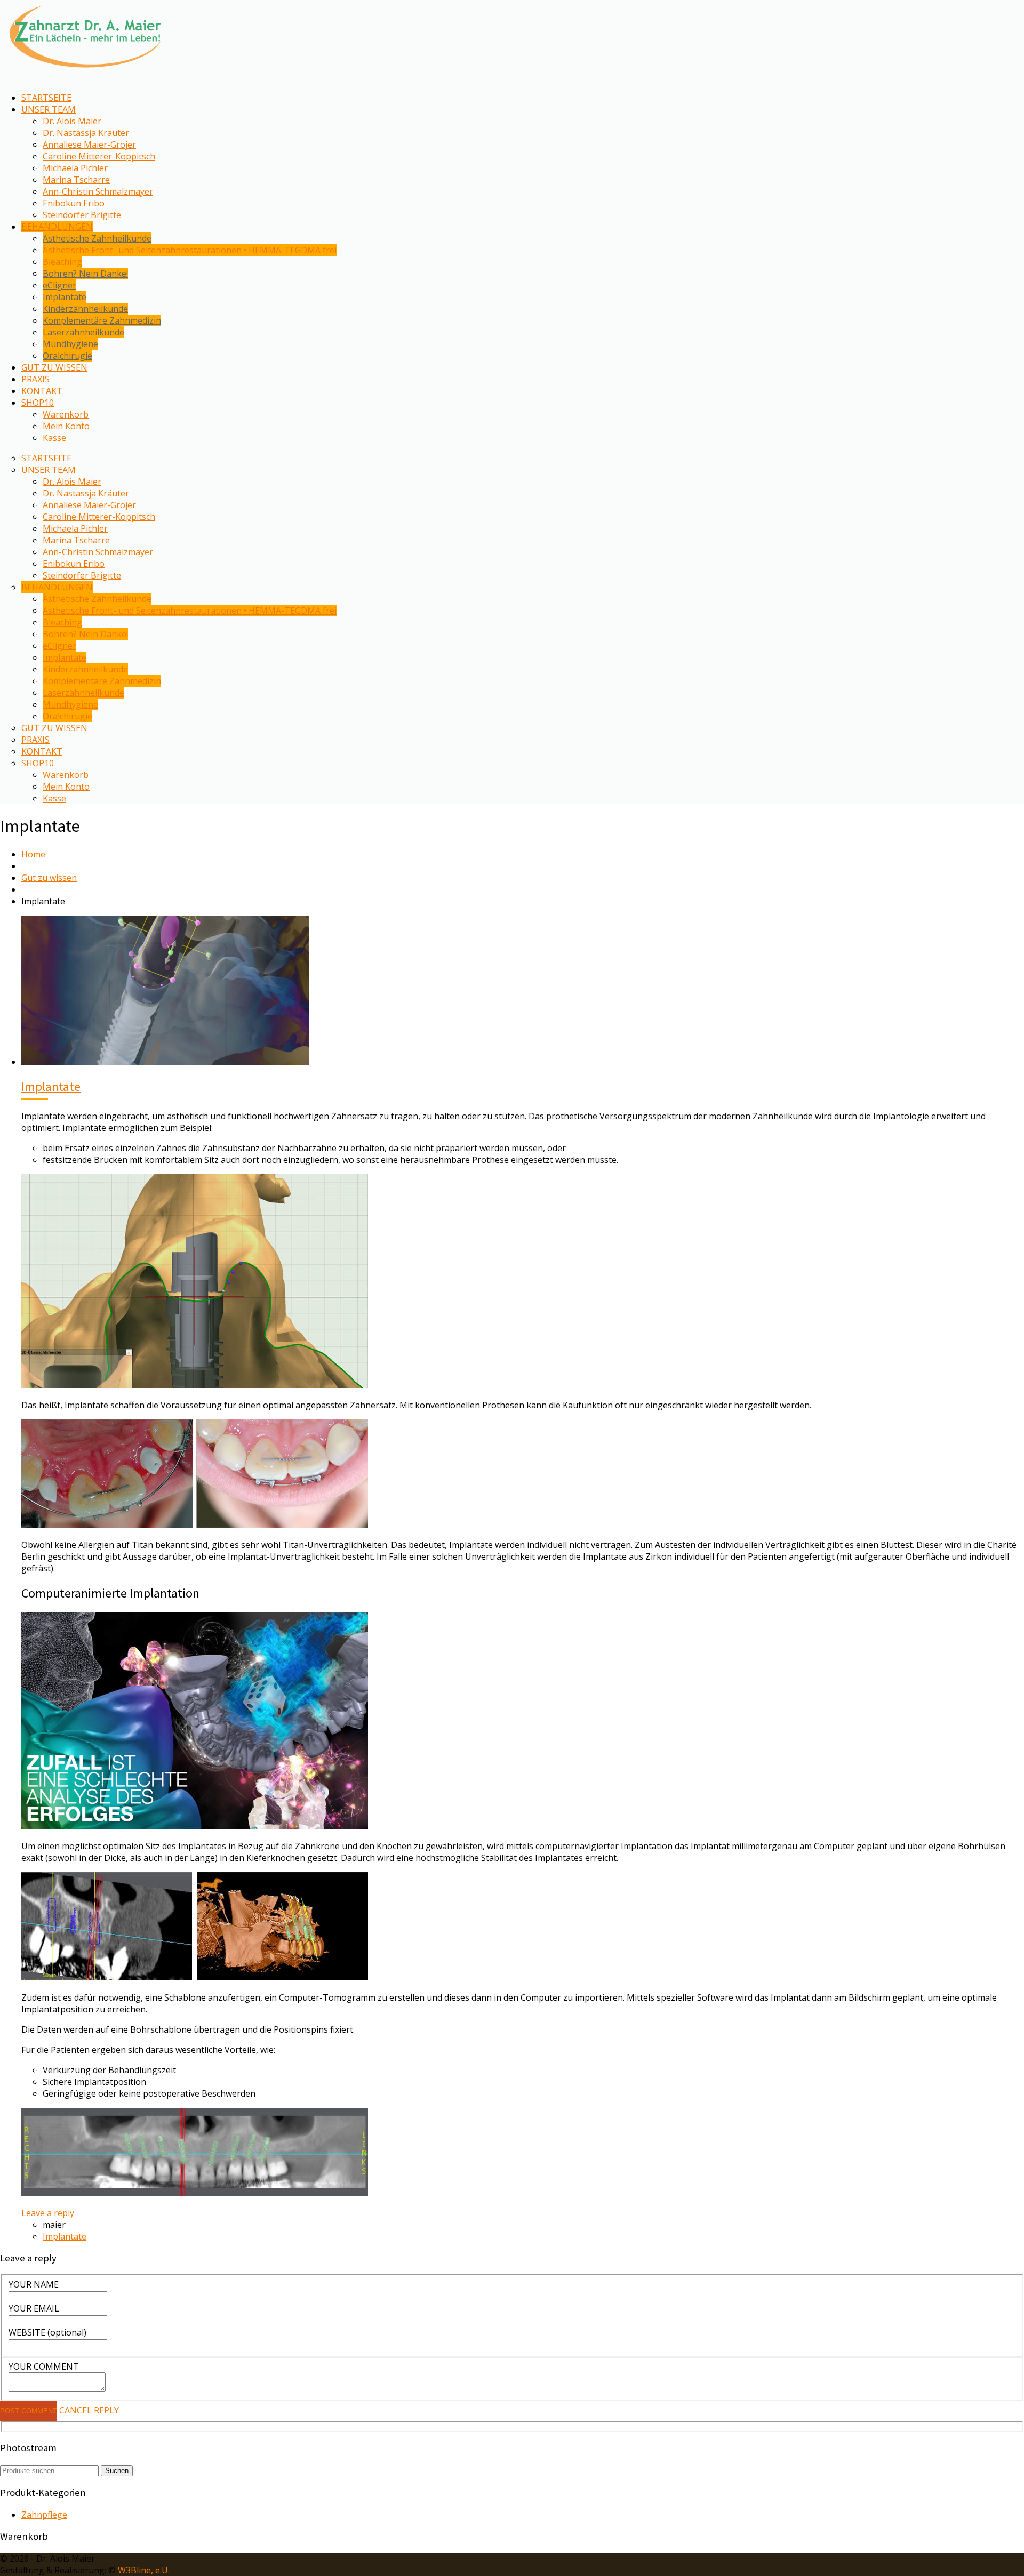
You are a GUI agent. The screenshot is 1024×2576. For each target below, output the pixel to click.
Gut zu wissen (49, 878)
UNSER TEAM (49, 109)
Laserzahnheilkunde (83, 332)
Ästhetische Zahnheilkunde (97, 238)
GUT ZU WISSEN (54, 367)
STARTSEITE (46, 98)
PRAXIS (35, 379)
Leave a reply (48, 2213)
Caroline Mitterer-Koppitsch (99, 156)
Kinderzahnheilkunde (85, 309)
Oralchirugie (67, 356)
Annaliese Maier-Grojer (89, 145)
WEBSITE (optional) (47, 2332)
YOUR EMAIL (34, 2308)
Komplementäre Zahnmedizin (102, 320)
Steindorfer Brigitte (82, 215)
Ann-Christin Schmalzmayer (98, 191)
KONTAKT (42, 391)
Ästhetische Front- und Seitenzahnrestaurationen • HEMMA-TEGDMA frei (190, 250)
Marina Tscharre (76, 180)
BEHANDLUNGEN (57, 227)
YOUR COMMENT (44, 2366)
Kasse (54, 438)
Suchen (117, 2471)
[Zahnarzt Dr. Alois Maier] (85, 72)
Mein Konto (66, 426)
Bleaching (62, 262)
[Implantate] (165, 1062)
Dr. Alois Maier (72, 121)
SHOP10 (38, 403)
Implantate (65, 297)
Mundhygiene (70, 344)
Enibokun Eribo (74, 203)
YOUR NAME (34, 2284)
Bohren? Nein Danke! (85, 274)
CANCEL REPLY (89, 2410)
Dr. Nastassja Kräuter (86, 133)
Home (33, 854)
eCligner (59, 285)
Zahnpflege (44, 2515)
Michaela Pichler (75, 168)
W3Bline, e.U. (144, 2570)
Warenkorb (66, 414)
